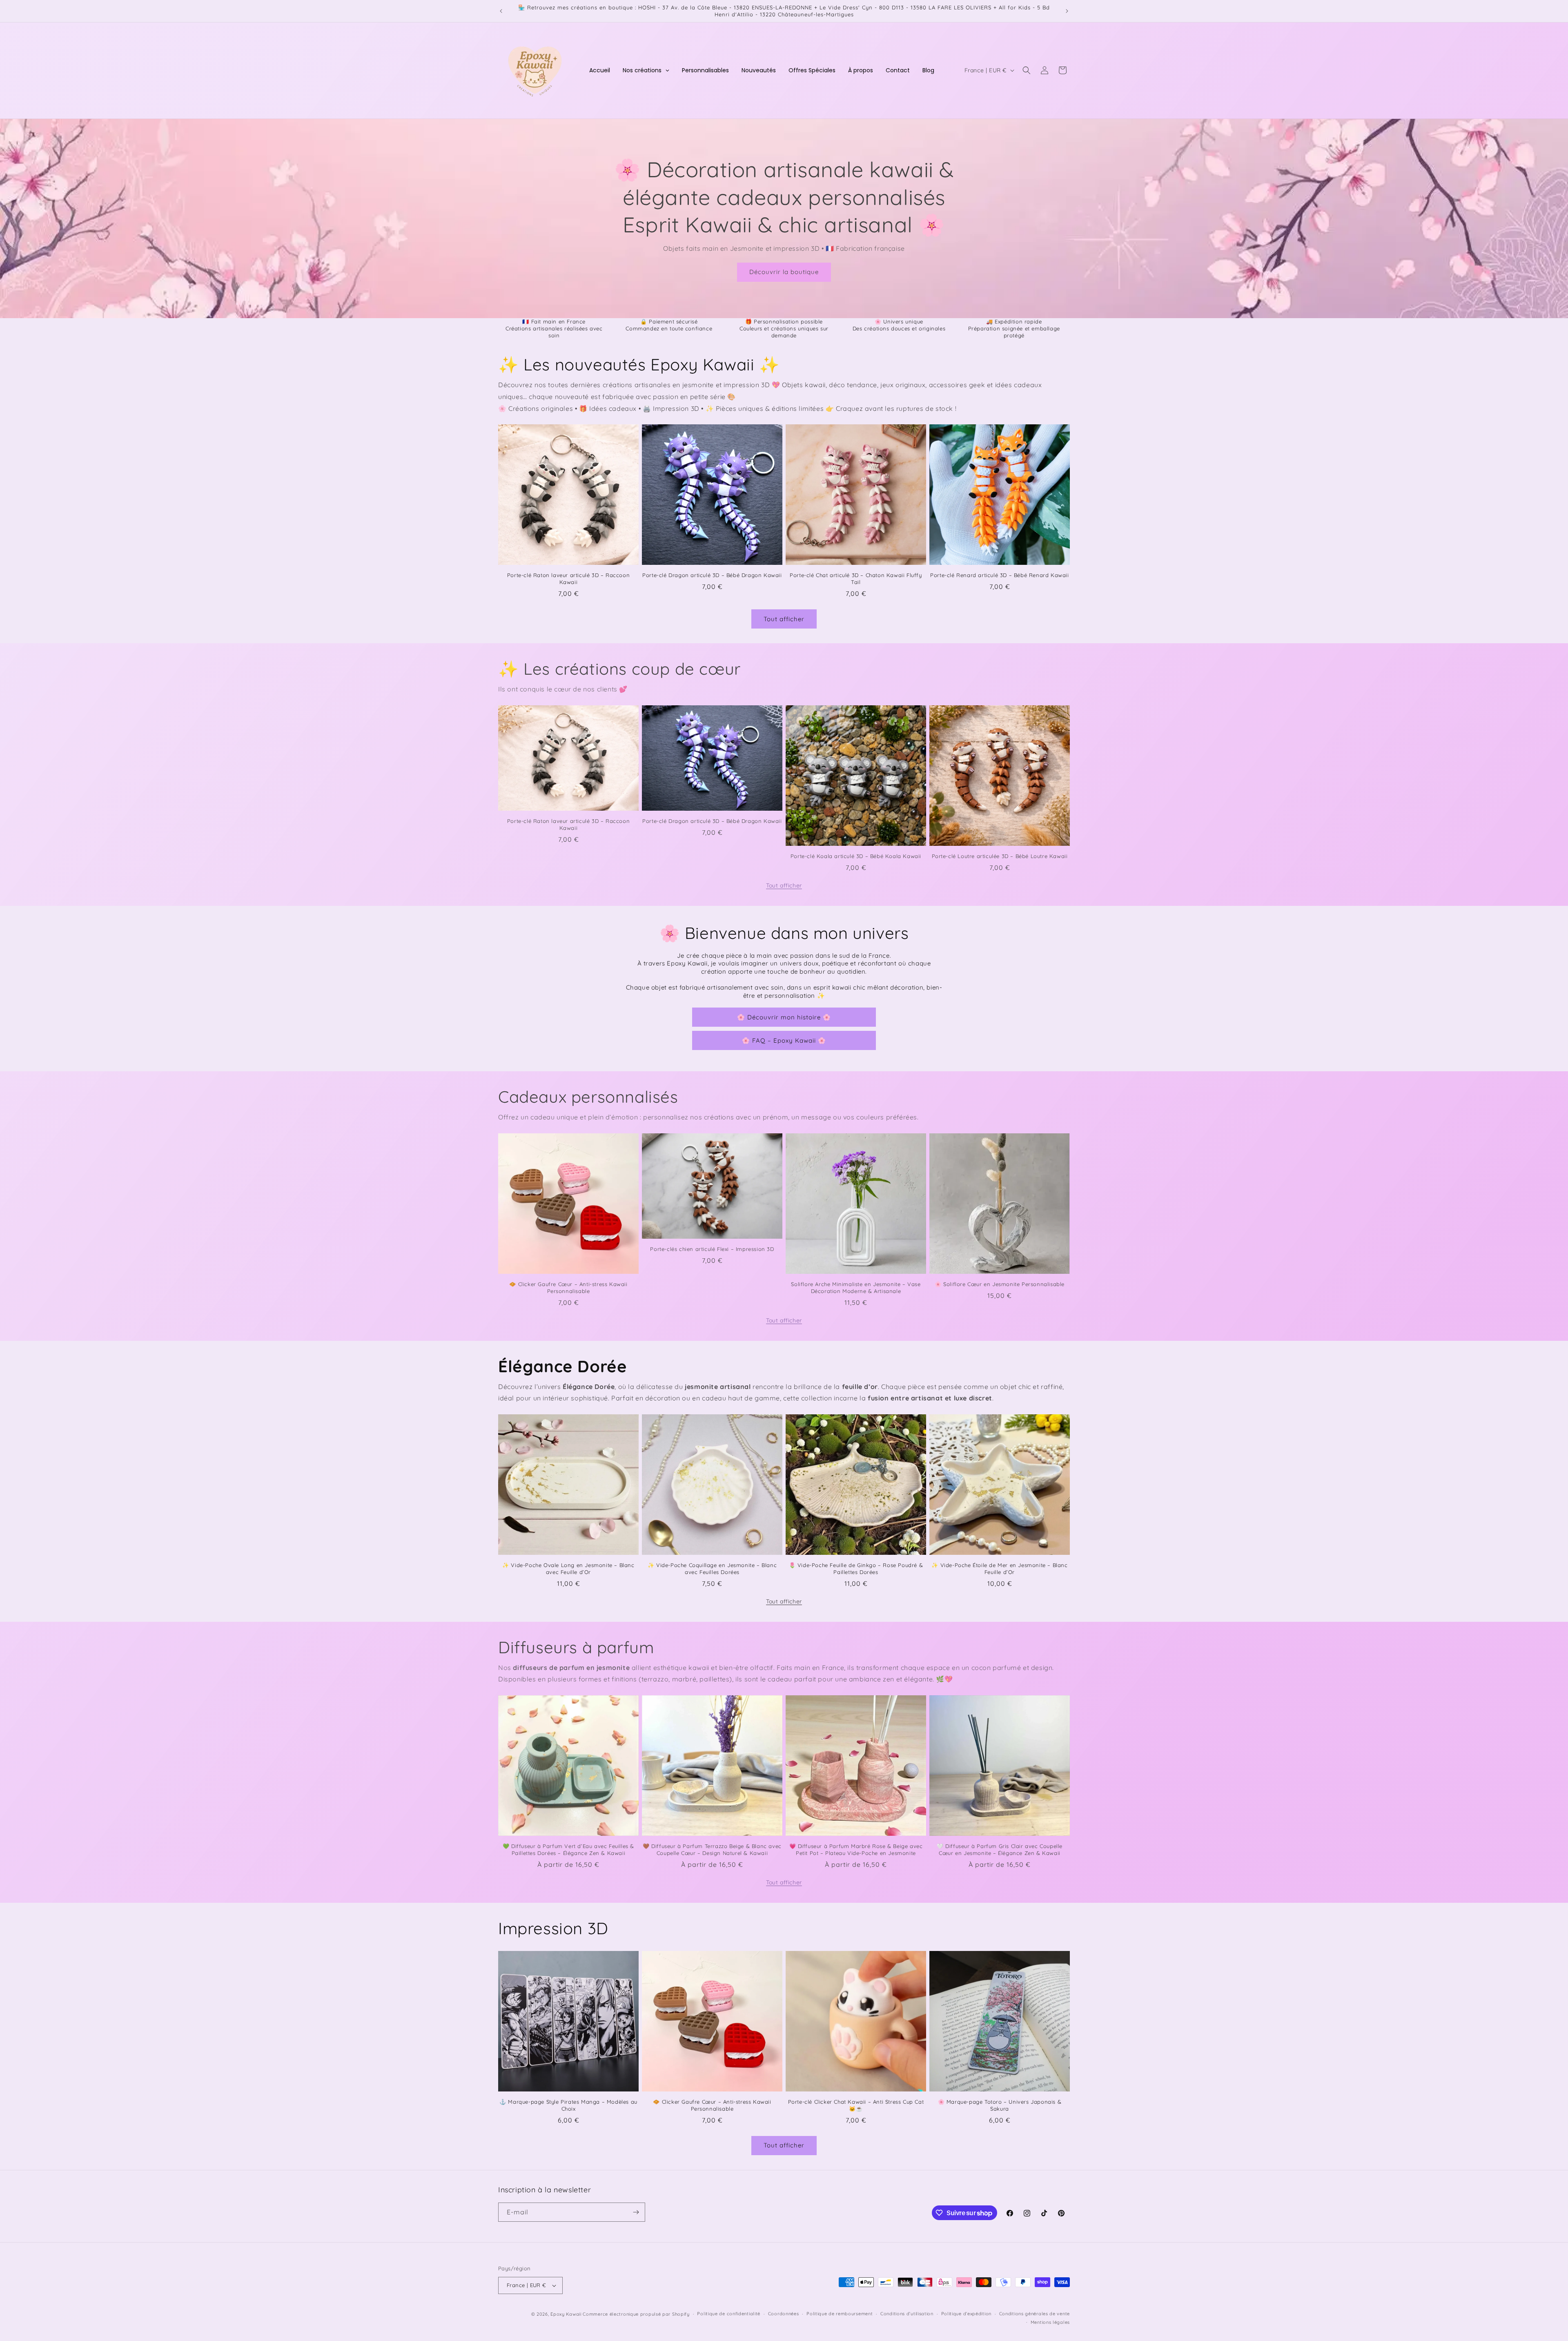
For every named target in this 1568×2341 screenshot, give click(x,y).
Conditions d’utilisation (907, 2314)
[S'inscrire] (636, 2212)
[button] (1027, 70)
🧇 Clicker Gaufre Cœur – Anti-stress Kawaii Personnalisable (568, 1288)
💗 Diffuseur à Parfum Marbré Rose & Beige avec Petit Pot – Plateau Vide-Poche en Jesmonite (856, 1849)
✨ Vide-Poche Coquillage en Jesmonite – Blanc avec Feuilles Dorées (712, 1568)
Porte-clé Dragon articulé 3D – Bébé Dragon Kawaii (712, 575)
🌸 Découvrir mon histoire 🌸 (784, 1017)
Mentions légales (1050, 2322)
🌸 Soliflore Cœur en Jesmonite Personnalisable (1000, 1284)
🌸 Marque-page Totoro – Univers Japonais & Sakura (1000, 2105)
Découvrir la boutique (784, 272)
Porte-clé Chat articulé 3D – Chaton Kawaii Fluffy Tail (856, 579)
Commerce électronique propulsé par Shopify (636, 2314)
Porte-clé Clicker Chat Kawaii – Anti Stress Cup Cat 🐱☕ (856, 2105)
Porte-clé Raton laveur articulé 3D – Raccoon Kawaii (568, 579)
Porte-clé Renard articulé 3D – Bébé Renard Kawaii (999, 575)
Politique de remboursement (840, 2314)
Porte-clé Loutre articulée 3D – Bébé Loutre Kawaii (1000, 856)
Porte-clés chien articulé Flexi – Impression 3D (712, 1249)
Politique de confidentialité (729, 2314)
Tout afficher (784, 619)
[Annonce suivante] (1067, 11)
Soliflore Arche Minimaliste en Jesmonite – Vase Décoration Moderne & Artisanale (856, 1288)
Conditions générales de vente (1035, 2314)
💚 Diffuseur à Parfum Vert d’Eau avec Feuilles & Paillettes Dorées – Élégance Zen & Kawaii (568, 1849)
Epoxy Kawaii (566, 2314)
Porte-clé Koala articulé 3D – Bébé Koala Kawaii (856, 856)
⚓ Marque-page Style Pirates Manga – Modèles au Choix (568, 2105)
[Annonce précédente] (501, 11)
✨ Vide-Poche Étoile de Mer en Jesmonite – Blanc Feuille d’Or (999, 1568)
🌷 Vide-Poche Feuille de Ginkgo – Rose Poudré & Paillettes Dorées (856, 1568)
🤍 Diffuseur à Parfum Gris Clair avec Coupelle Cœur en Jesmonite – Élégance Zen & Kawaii (1000, 1849)
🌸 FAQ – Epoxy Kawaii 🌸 (784, 1040)
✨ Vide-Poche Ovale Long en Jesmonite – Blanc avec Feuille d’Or (568, 1568)
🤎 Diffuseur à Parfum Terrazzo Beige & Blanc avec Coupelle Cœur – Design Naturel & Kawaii (712, 1849)
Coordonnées (784, 2314)
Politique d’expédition (966, 2314)
